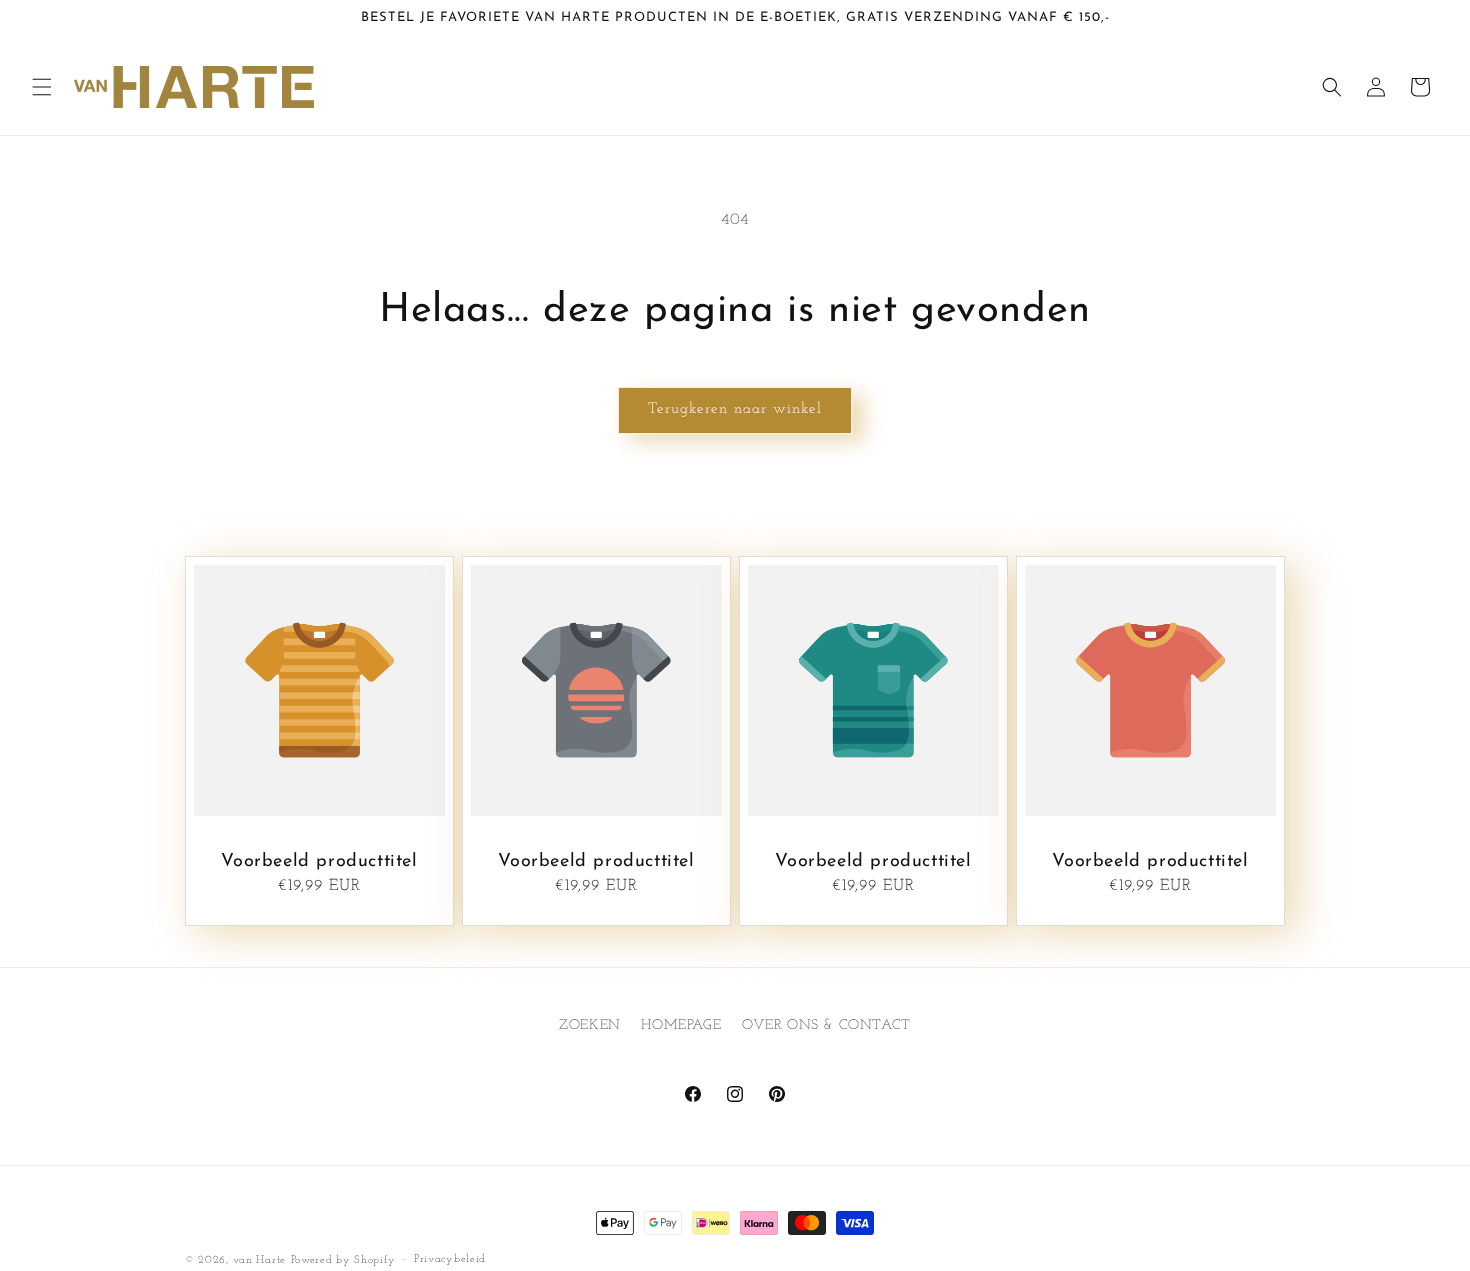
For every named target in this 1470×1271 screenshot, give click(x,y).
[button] (42, 87)
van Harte (259, 1260)
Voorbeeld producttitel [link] (319, 862)
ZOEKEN (590, 1025)
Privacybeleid (450, 1259)
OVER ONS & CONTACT (826, 1025)
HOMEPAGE (681, 1025)
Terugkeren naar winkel (735, 409)
